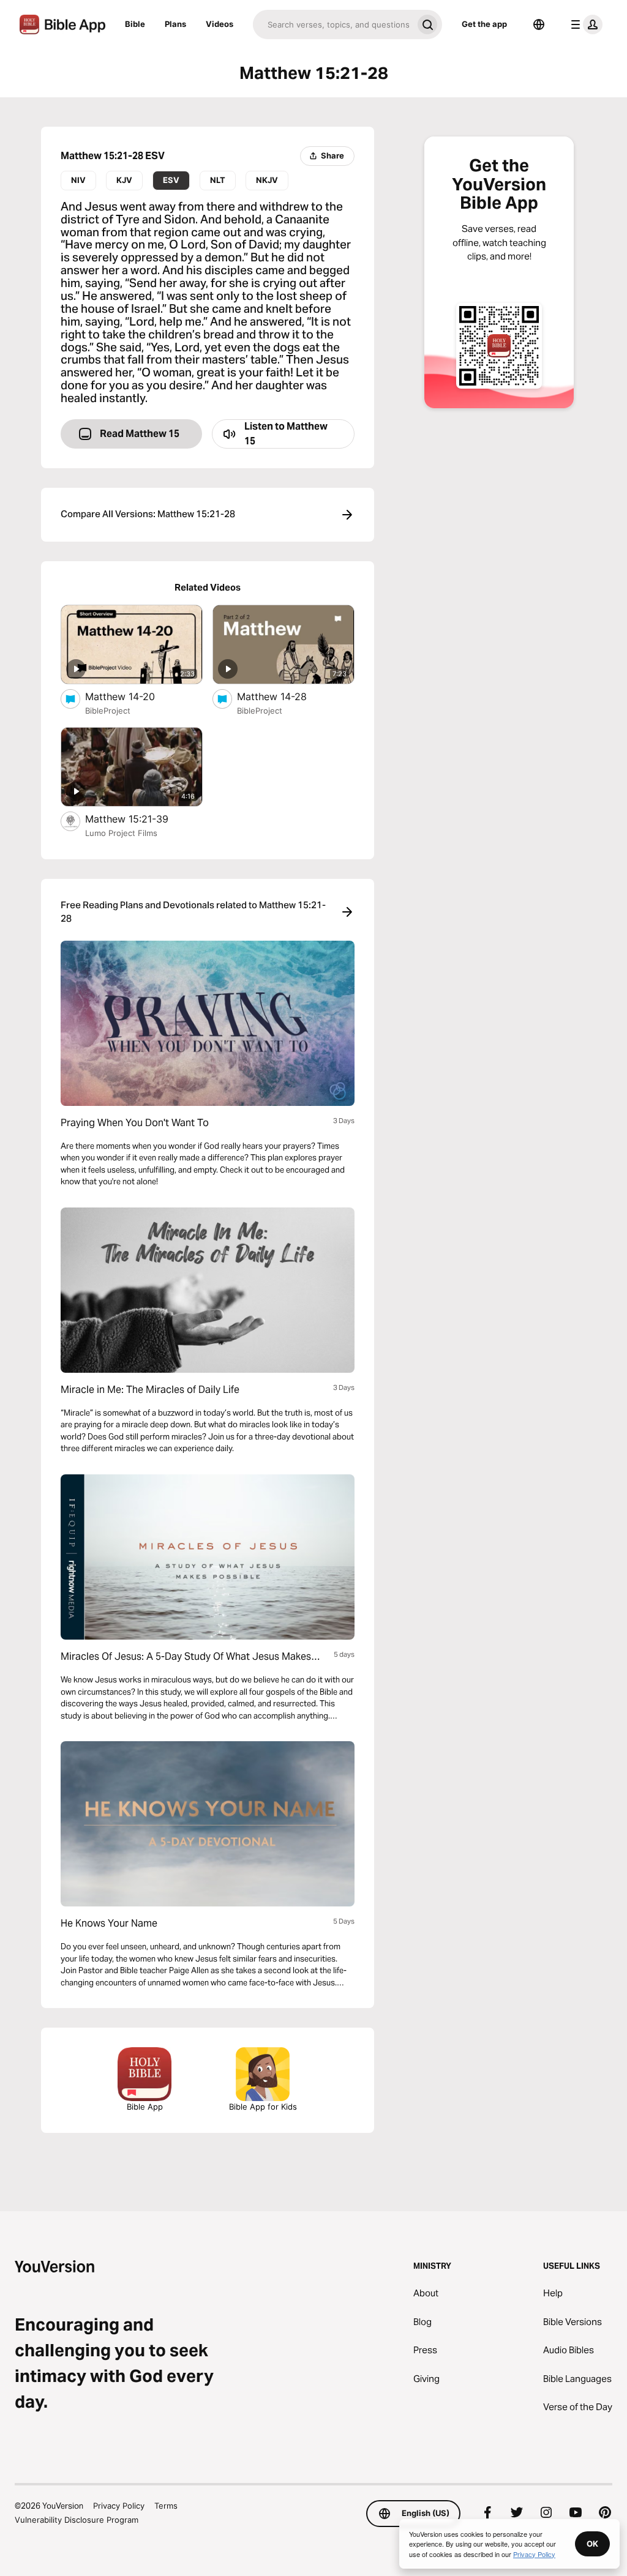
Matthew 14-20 (133, 696)
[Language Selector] (539, 24)
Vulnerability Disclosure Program (77, 2520)
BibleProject (108, 711)
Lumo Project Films (121, 833)
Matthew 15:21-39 (139, 819)
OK (592, 2544)
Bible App (145, 2107)
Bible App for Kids (263, 2107)
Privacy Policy (119, 2506)
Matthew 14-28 (284, 696)
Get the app (484, 24)
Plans (175, 24)
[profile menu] (584, 24)
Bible (135, 24)
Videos (220, 24)
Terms (166, 2506)
